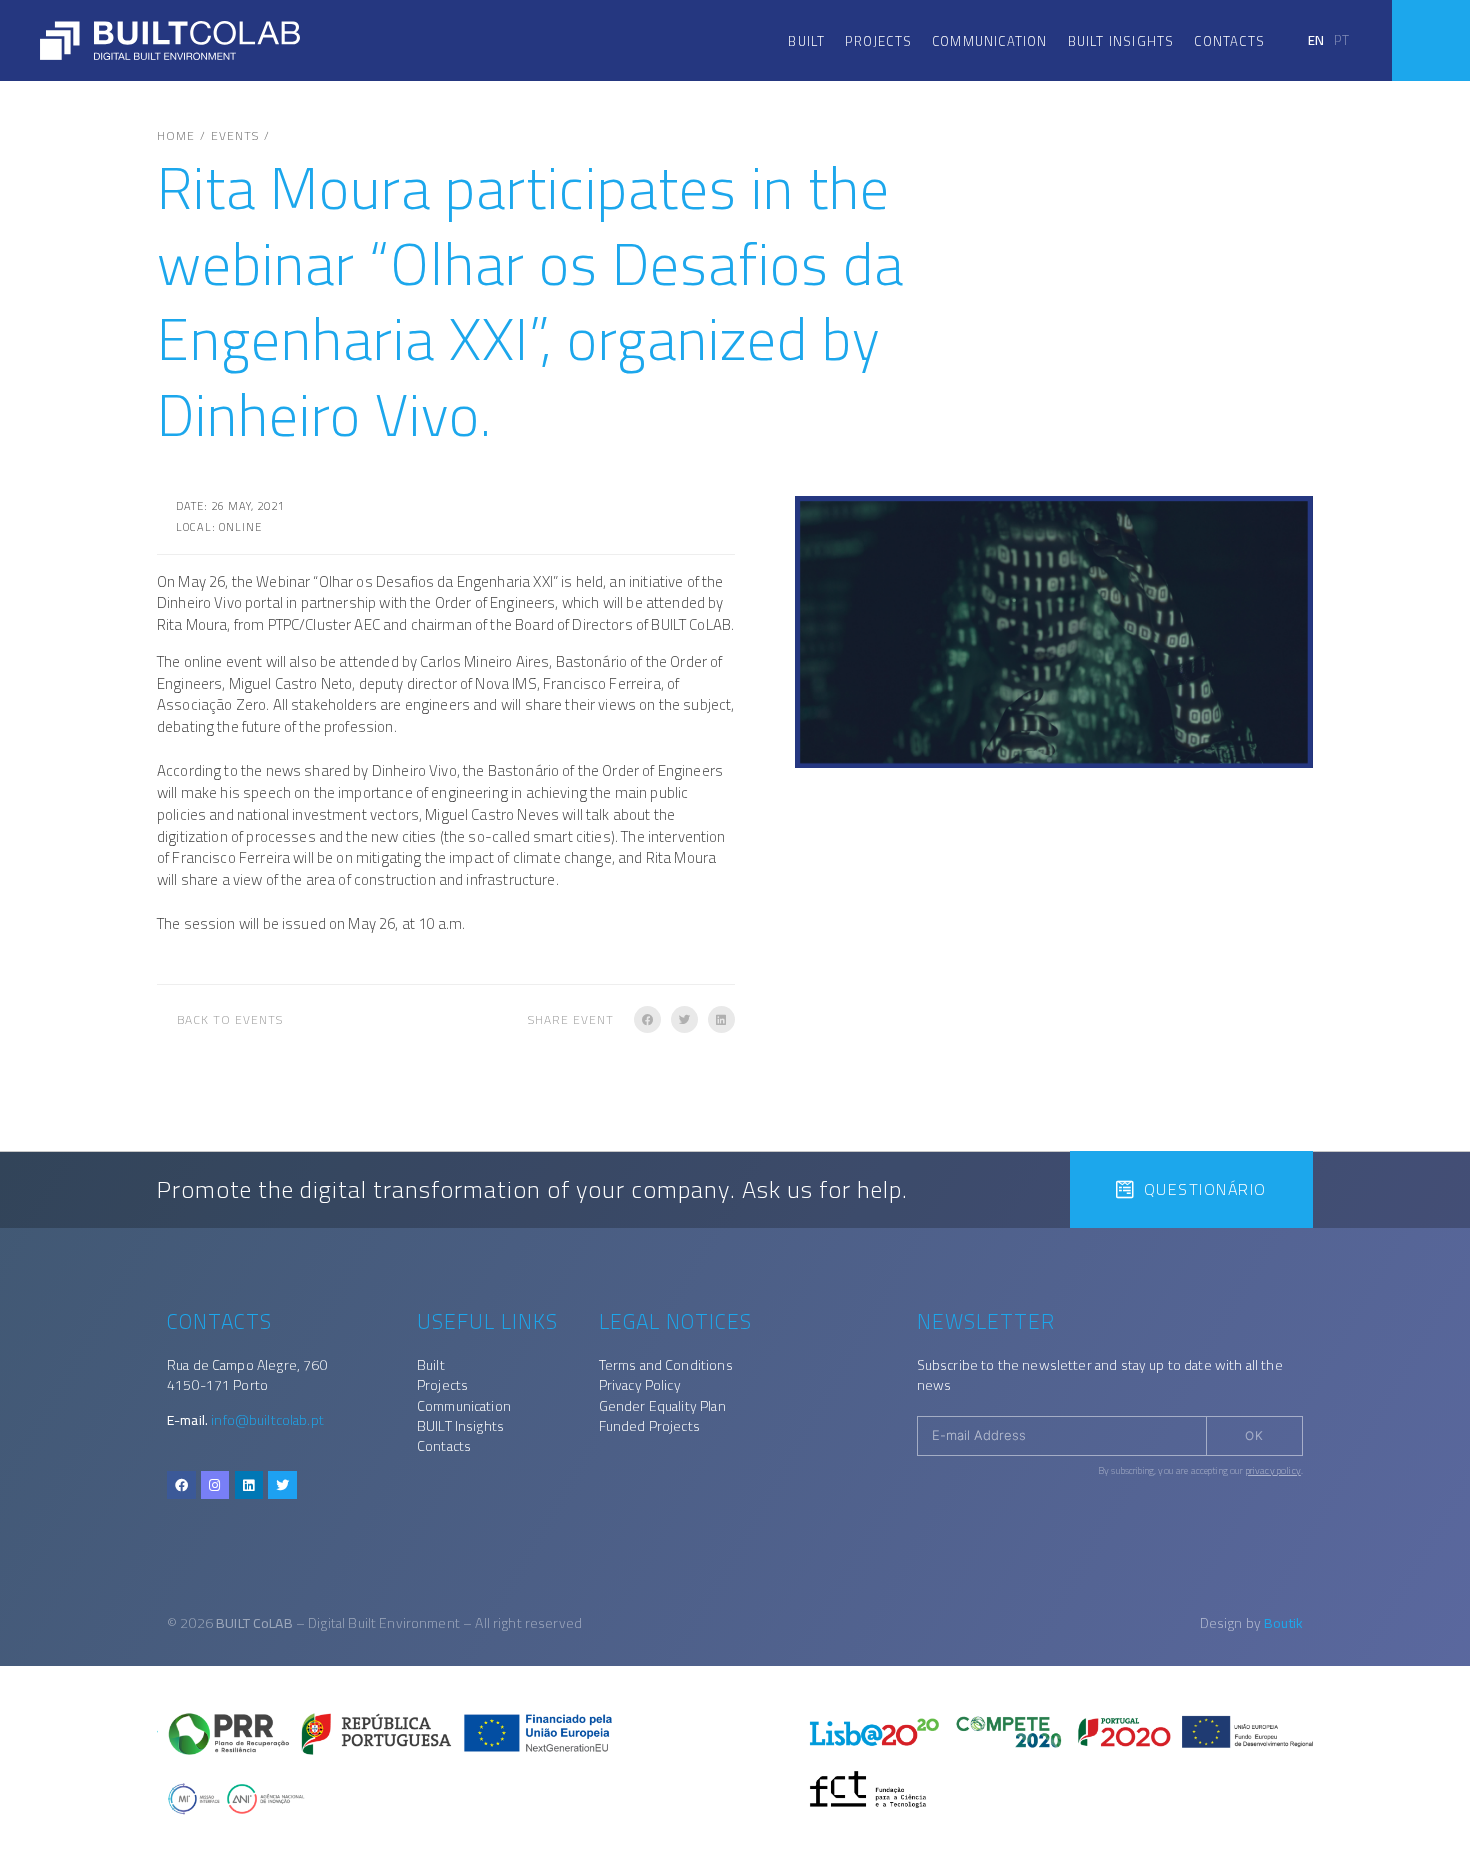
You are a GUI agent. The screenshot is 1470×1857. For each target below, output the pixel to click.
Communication (990, 41)
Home (176, 136)
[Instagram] (215, 1485)
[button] (647, 1019)
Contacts (1229, 41)
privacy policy (1273, 1470)
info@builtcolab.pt (267, 1420)
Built (806, 41)
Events (235, 136)
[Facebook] (181, 1485)
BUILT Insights (1121, 41)
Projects (878, 41)
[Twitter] (282, 1485)
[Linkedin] (249, 1485)
